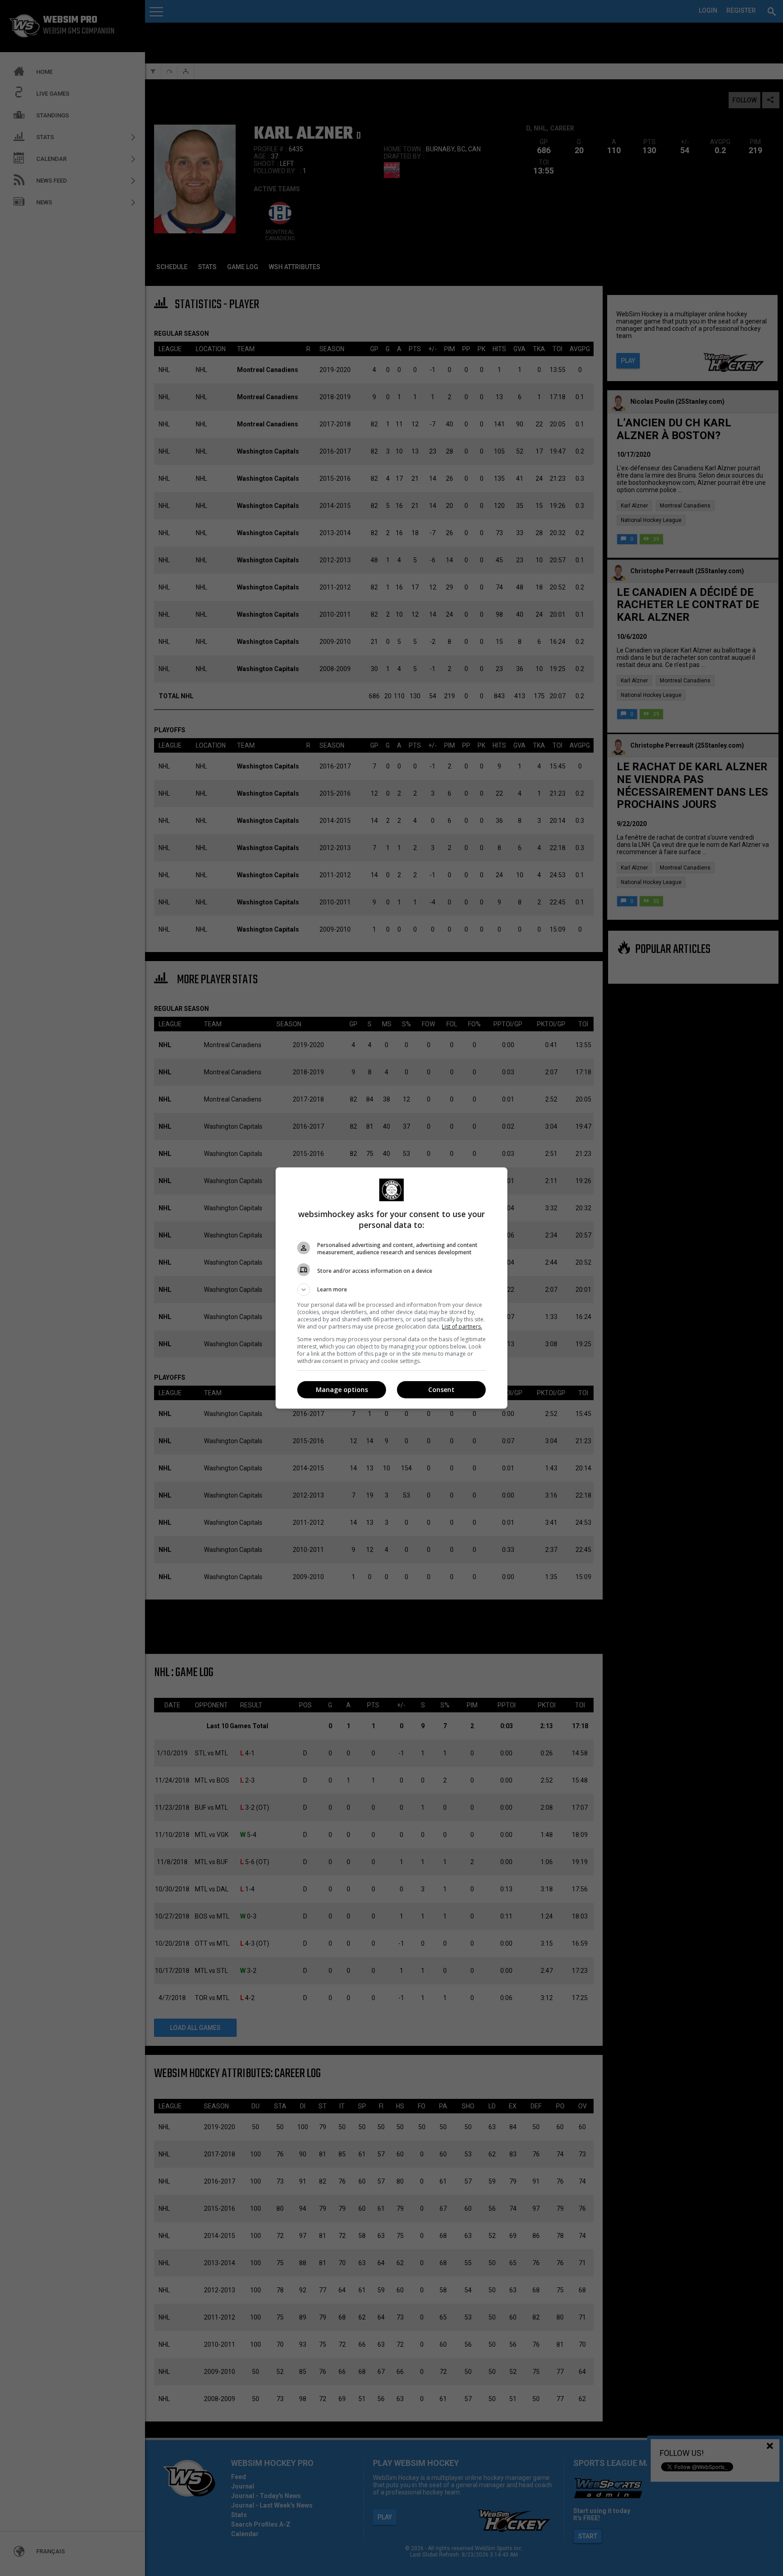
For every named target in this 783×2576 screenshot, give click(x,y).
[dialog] (391, 1288)
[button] (391, 1290)
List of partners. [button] (462, 1327)
